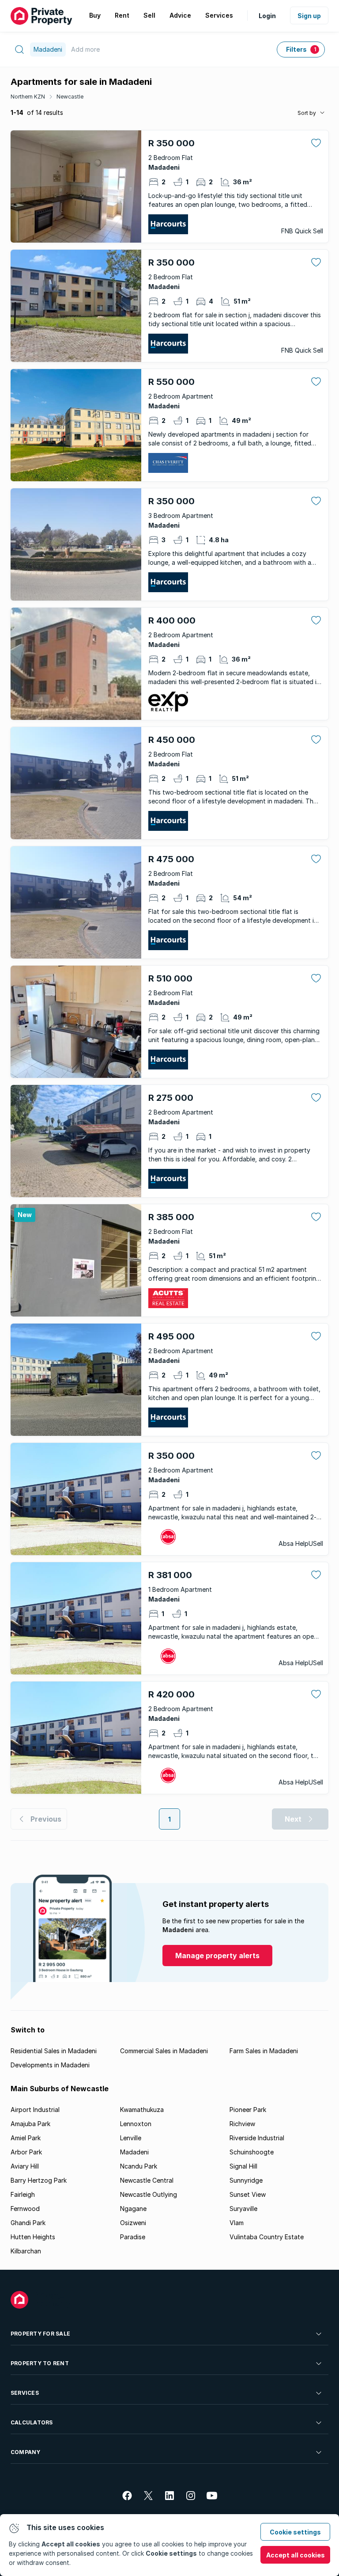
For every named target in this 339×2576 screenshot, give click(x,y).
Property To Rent (40, 2363)
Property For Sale (40, 2334)
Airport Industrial (35, 2110)
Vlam (237, 2223)
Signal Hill (243, 2166)
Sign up (309, 16)
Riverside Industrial (257, 2138)
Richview (242, 2124)
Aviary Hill (25, 2166)
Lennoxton (136, 2124)
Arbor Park (26, 2152)
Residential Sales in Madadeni (54, 2051)
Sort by (307, 113)
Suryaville (243, 2209)
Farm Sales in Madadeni (264, 2051)
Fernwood (25, 2209)
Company (26, 2452)
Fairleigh (23, 2194)
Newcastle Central (147, 2180)
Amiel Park (26, 2138)
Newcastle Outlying (149, 2194)
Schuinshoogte (252, 2152)
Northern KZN (28, 97)
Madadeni (134, 2152)
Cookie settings (295, 2532)
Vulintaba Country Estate (267, 2237)
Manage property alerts (217, 1956)
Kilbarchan (26, 2251)
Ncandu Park (139, 2166)
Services (25, 2393)
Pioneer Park (248, 2110)
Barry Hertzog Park (39, 2180)
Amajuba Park (30, 2124)
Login (267, 16)
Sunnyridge (246, 2180)
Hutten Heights (33, 2237)
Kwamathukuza (142, 2110)
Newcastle (70, 97)
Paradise (133, 2237)
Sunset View (248, 2194)
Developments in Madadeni (50, 2065)
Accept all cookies (296, 2555)
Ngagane (133, 2209)
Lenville (131, 2138)
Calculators (32, 2422)
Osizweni (133, 2223)
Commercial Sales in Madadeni (164, 2051)
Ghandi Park (28, 2223)
